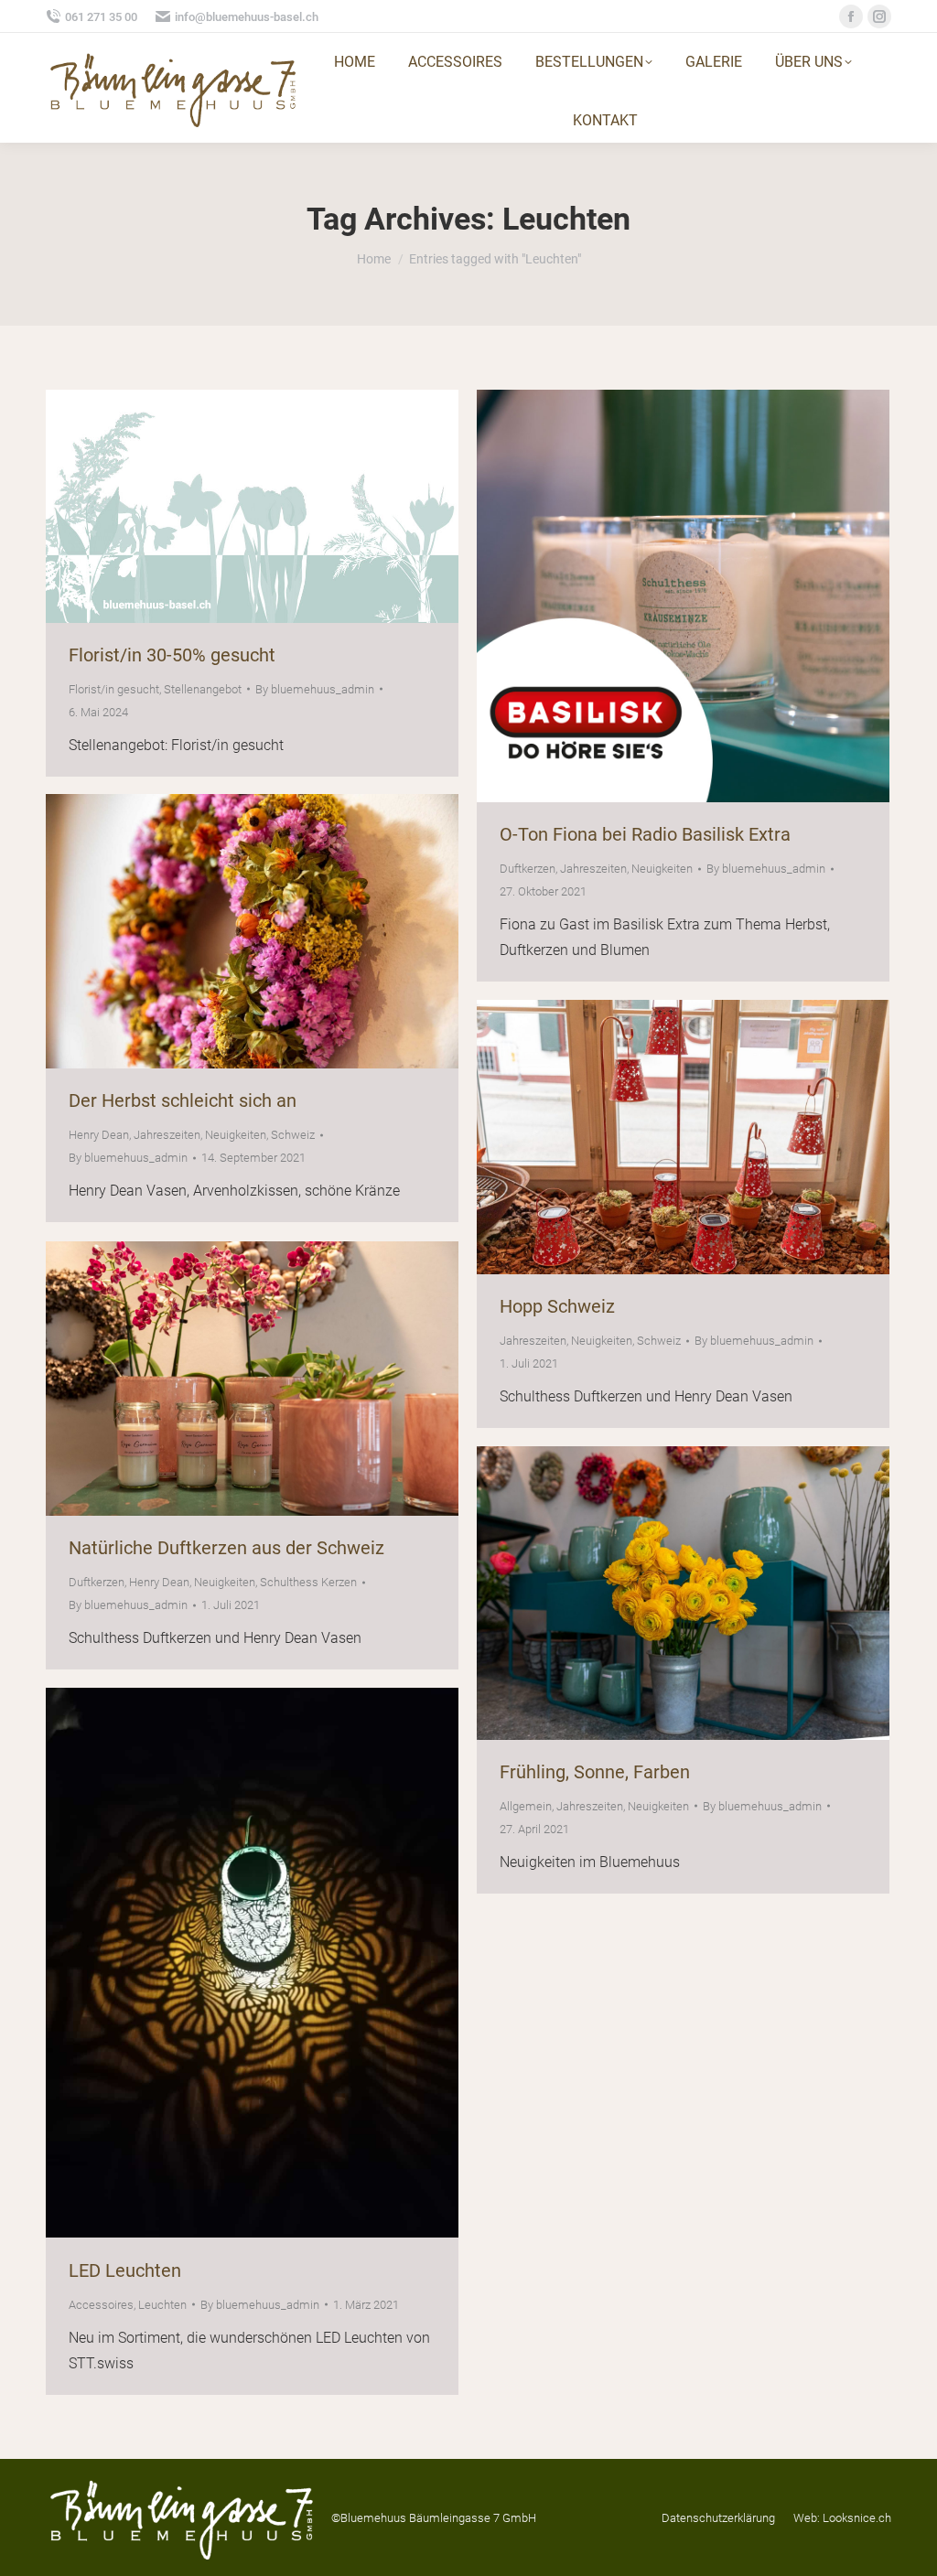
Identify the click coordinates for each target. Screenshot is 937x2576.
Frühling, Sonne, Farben (595, 1772)
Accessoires (101, 2305)
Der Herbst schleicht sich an (183, 1100)
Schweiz (293, 1135)
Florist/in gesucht (114, 689)
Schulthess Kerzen (308, 1582)
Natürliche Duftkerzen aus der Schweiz (226, 1548)
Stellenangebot (203, 689)
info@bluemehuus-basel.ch (247, 17)
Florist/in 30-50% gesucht (172, 655)
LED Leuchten (125, 2270)
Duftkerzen (528, 869)
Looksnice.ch (857, 2518)
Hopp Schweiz (557, 1306)
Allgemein (526, 1806)
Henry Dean (99, 1135)
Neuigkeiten (662, 869)
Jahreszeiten (593, 869)
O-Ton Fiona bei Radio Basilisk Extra (645, 834)
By (315, 689)
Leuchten (162, 2305)
